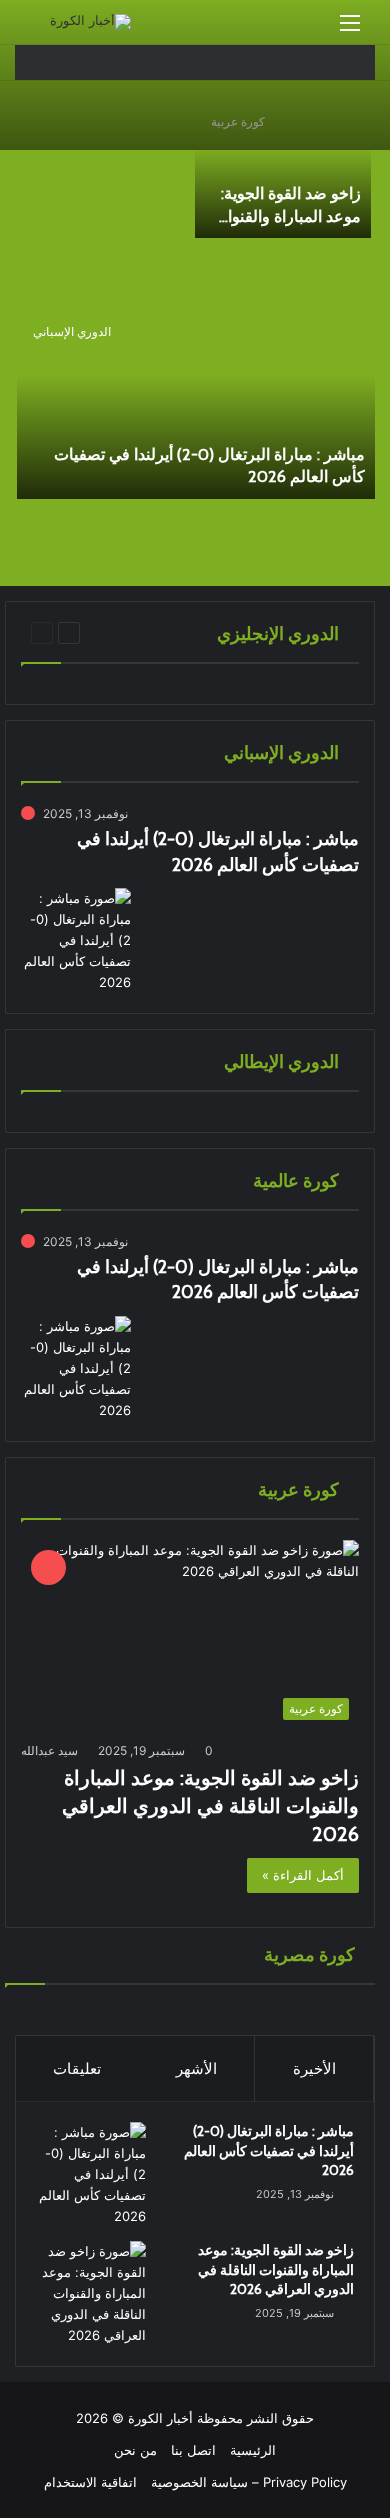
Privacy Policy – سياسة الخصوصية (249, 2482)
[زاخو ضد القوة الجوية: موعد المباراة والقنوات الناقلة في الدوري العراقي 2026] (283, 169)
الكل (115, 632)
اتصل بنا (193, 2450)
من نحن (135, 2450)
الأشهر (196, 2068)
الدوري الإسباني (72, 331)
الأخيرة (314, 2068)
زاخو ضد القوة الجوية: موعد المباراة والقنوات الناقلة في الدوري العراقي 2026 (210, 1806)
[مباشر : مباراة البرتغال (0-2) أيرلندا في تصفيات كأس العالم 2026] (196, 405)
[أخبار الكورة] (90, 22)
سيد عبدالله (49, 1750)
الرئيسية (253, 2450)
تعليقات (77, 2068)
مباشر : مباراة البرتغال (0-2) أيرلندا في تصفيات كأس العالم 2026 (269, 2150)
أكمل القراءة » (303, 1875)
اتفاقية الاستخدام (90, 2482)
